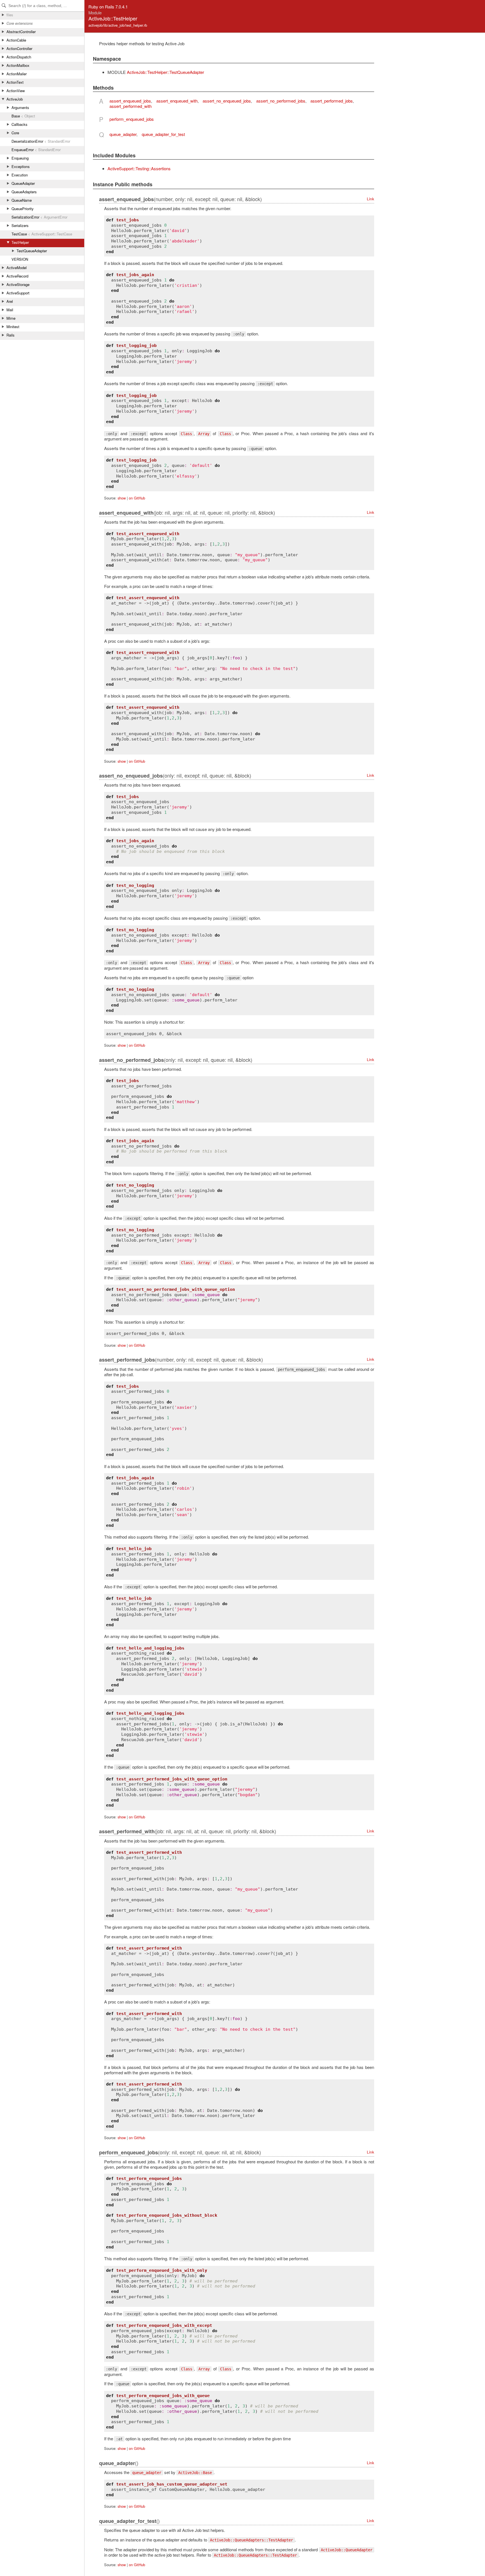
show (122, 498)
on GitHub (137, 498)
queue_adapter (123, 134)
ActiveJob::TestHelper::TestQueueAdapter (165, 72)
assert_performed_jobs (332, 101)
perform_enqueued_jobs (132, 119)
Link (370, 199)
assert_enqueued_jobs (130, 101)
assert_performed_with (131, 106)
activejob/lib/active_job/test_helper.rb (118, 25)
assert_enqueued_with (177, 101)
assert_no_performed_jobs (281, 101)
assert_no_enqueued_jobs (227, 101)
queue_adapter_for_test (163, 134)
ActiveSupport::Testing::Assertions (139, 168)
